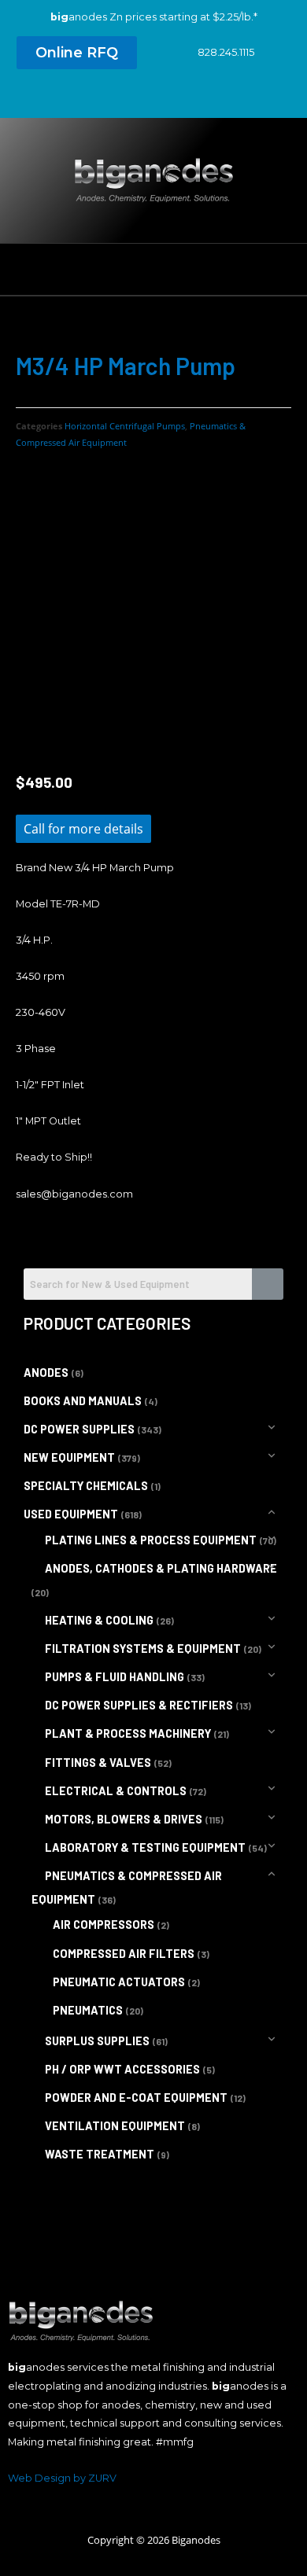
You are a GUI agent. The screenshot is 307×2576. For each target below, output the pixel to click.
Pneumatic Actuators (119, 1982)
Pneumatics (88, 2010)
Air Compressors (104, 1925)
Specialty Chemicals (86, 1486)
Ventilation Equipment (115, 2126)
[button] (77, 53)
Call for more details (83, 829)
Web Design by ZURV (62, 2478)
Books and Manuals (83, 1401)
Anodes (46, 1373)
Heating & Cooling (99, 1620)
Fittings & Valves (98, 1763)
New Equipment (69, 1457)
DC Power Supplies (79, 1429)
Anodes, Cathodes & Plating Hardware (161, 1568)
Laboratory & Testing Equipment (145, 1847)
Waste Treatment (100, 2154)
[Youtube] (183, 98)
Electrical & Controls (116, 1791)
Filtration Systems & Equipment (143, 1649)
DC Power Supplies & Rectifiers (139, 1705)
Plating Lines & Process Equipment (151, 1540)
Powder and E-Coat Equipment (136, 2098)
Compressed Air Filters (124, 1954)
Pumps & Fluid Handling (115, 1677)
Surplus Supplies (97, 2041)
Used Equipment (71, 1514)
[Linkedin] (153, 98)
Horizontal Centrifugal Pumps (125, 426)
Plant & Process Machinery (128, 1733)
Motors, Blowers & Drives (124, 1819)
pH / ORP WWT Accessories (122, 2069)
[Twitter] (124, 98)
